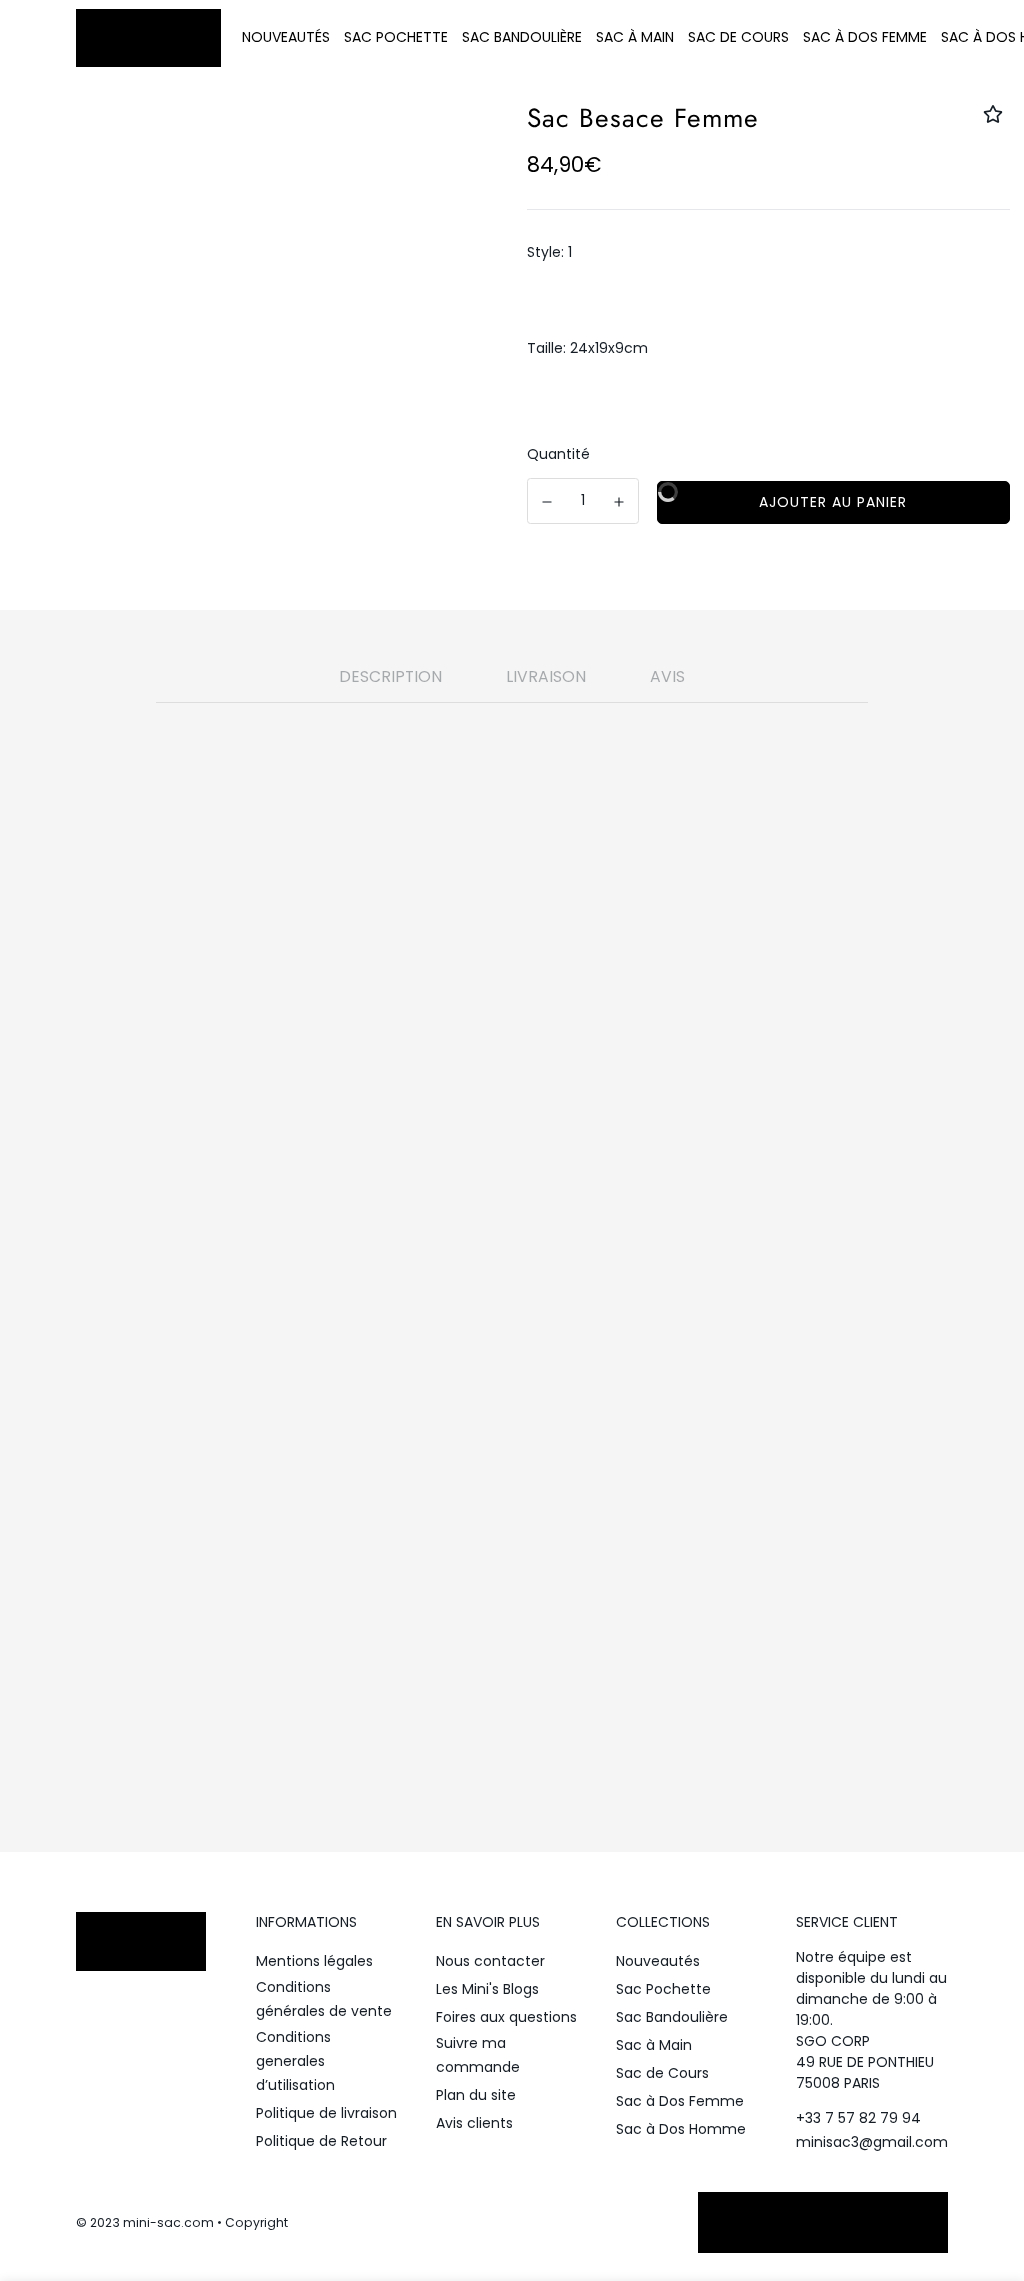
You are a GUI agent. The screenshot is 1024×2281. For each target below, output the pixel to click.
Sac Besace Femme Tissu (534, 1472)
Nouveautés (286, 37)
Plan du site (476, 2095)
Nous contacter (490, 1961)
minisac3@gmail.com (872, 2142)
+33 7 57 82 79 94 (858, 2118)
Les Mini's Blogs (487, 1989)
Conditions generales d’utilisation (295, 2061)
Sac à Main (635, 37)
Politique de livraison (326, 2113)
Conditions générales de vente (324, 1999)
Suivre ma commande (478, 2055)
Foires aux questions (506, 2017)
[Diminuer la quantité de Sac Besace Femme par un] (547, 502)
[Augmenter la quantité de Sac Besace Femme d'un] (620, 502)
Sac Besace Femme (552, 1496)
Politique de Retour (321, 2141)
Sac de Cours (738, 37)
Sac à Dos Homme (681, 2129)
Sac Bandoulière (522, 37)
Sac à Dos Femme (865, 37)
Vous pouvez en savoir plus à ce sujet (442, 1615)
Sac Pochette (396, 37)
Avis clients (474, 2123)
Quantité (558, 454)
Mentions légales (314, 1961)
